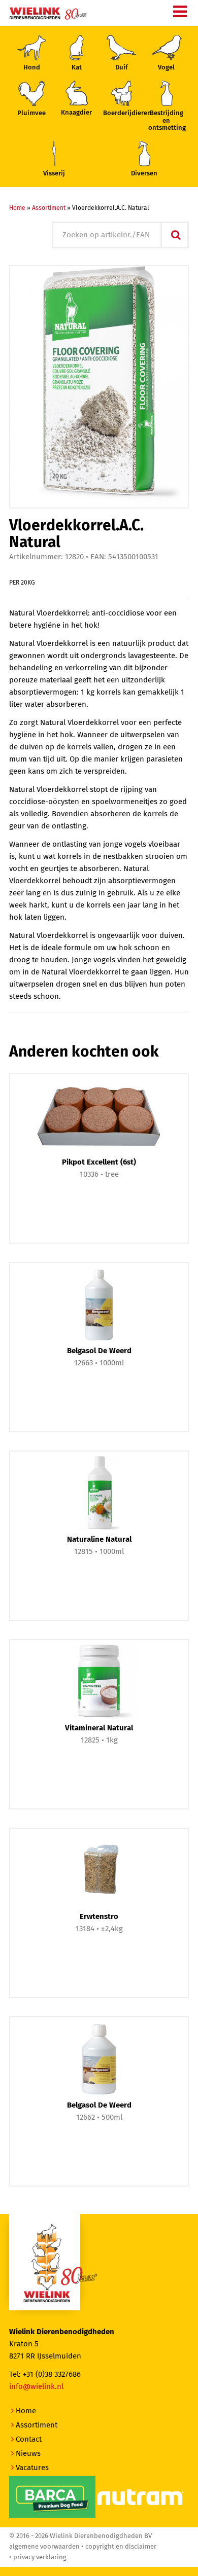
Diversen (144, 174)
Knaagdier (76, 113)
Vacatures (32, 2468)
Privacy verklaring (40, 2557)
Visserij (54, 174)
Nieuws (28, 2454)
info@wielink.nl (36, 2387)
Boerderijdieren (121, 113)
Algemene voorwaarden (44, 2547)
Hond (32, 68)
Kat (77, 68)
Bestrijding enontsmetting (167, 121)
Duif (122, 68)
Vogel (166, 68)
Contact (29, 2439)
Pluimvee (31, 113)
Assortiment (49, 208)
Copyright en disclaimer (121, 2547)
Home (17, 208)
